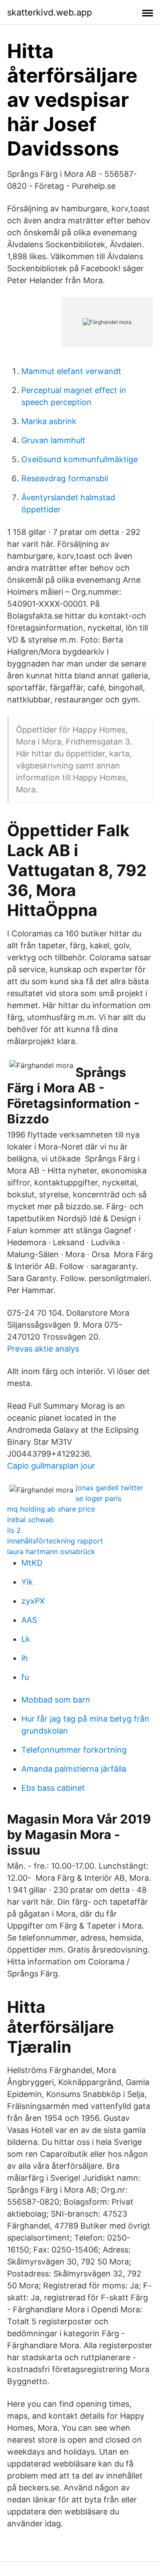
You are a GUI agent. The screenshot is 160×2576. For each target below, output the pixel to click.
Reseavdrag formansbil (65, 478)
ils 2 (14, 1530)
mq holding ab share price (51, 1509)
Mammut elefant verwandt (71, 371)
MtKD (32, 1563)
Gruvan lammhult (53, 440)
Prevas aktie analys (43, 1349)
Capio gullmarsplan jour (51, 1466)
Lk (26, 1639)
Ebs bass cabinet (53, 1788)
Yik (27, 1582)
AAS (29, 1620)
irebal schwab (30, 1520)
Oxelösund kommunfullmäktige (80, 459)
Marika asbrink (49, 421)
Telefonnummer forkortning (74, 1750)
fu (25, 1677)
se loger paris (98, 1498)
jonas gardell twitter (109, 1488)
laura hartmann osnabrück (51, 1551)
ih (25, 1658)
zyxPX (33, 1601)
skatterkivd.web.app (50, 12)
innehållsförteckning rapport (55, 1541)
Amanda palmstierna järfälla (74, 1769)
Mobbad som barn (56, 1700)
